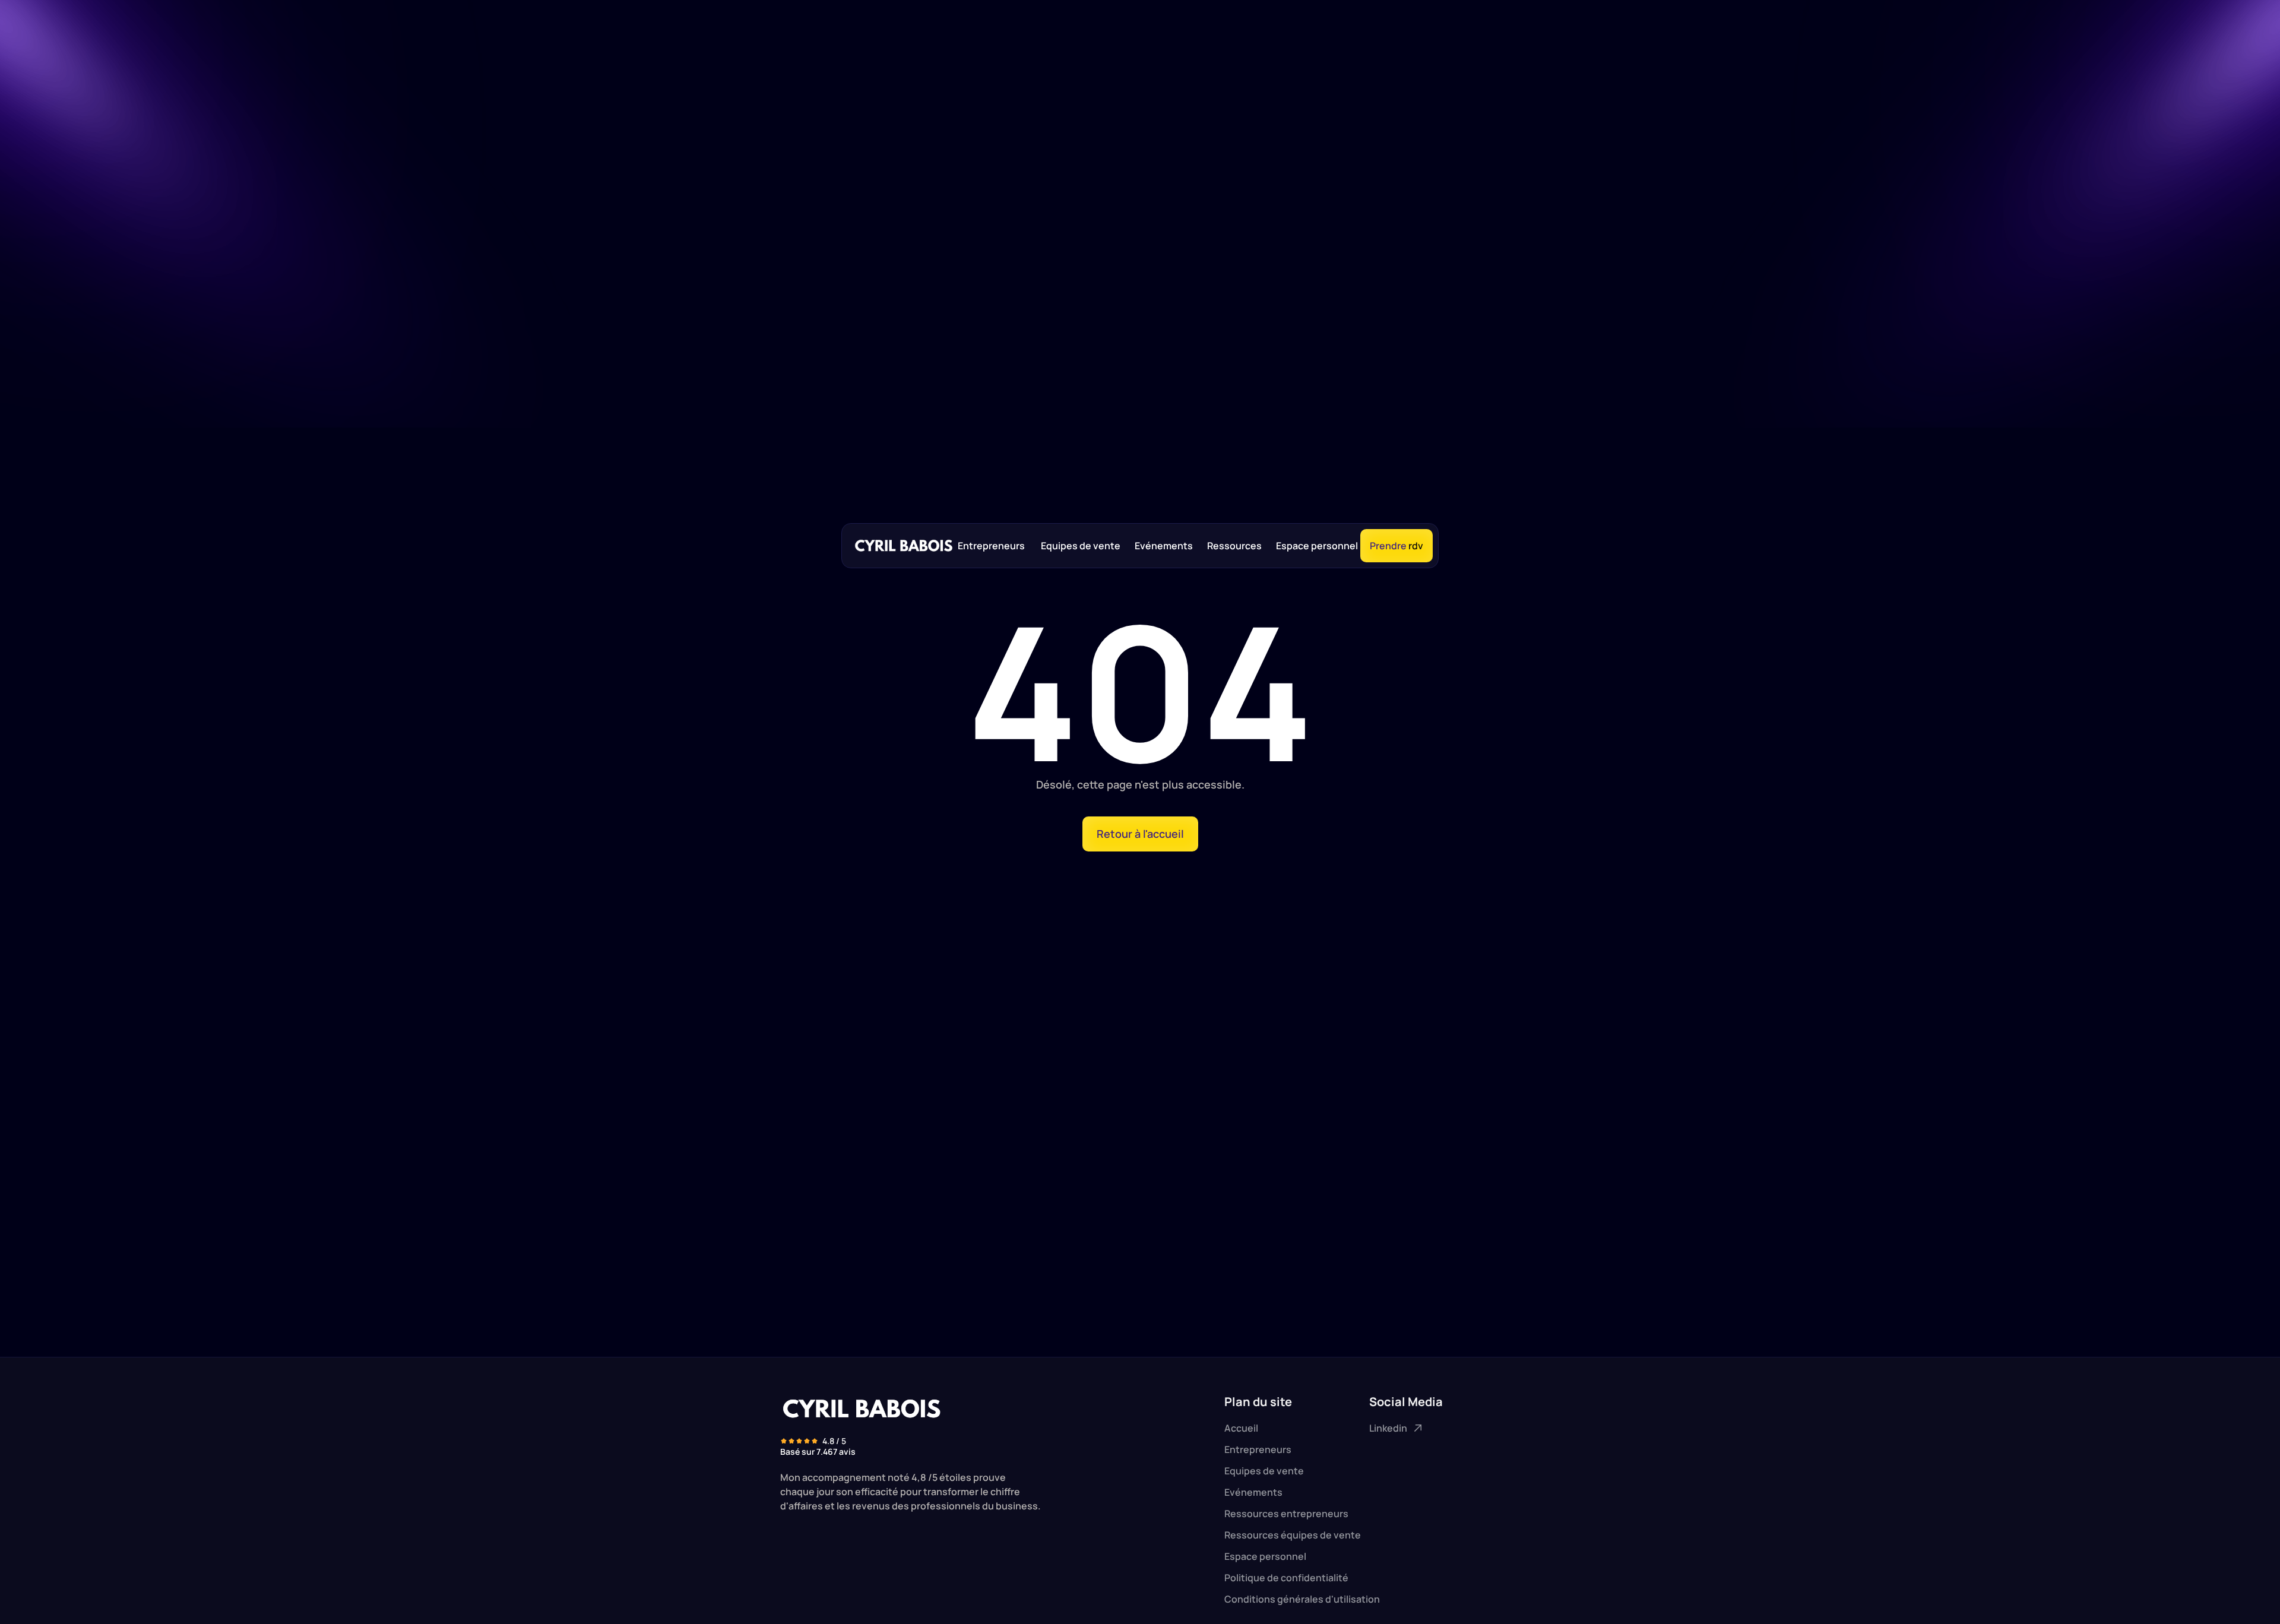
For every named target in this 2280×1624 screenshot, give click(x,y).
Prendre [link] (1388, 546)
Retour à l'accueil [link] (1140, 834)
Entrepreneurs (992, 546)
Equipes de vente (1081, 546)
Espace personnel (1317, 546)
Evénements (1164, 546)
